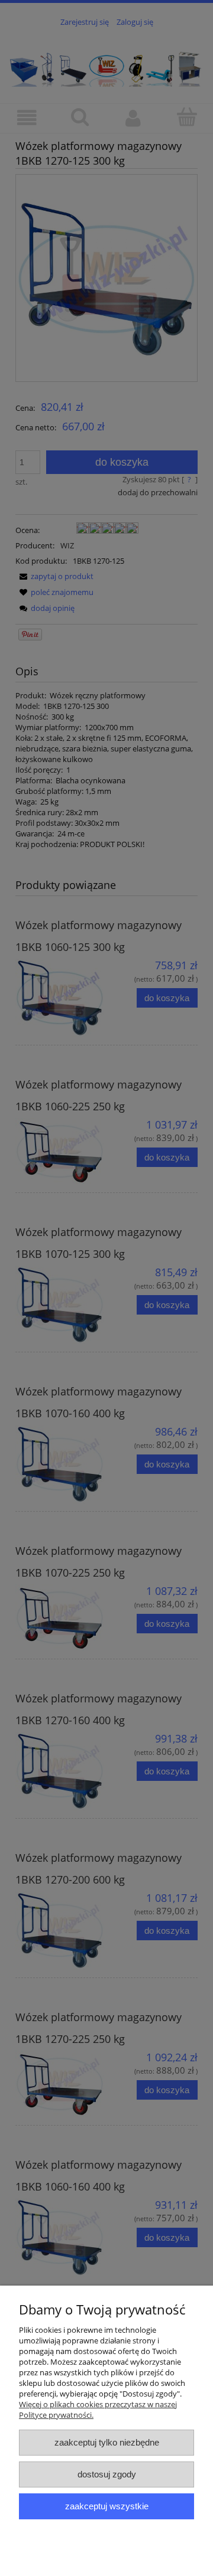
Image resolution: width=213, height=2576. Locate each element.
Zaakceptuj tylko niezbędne (107, 2442)
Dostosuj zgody (107, 2474)
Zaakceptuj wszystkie (107, 2506)
